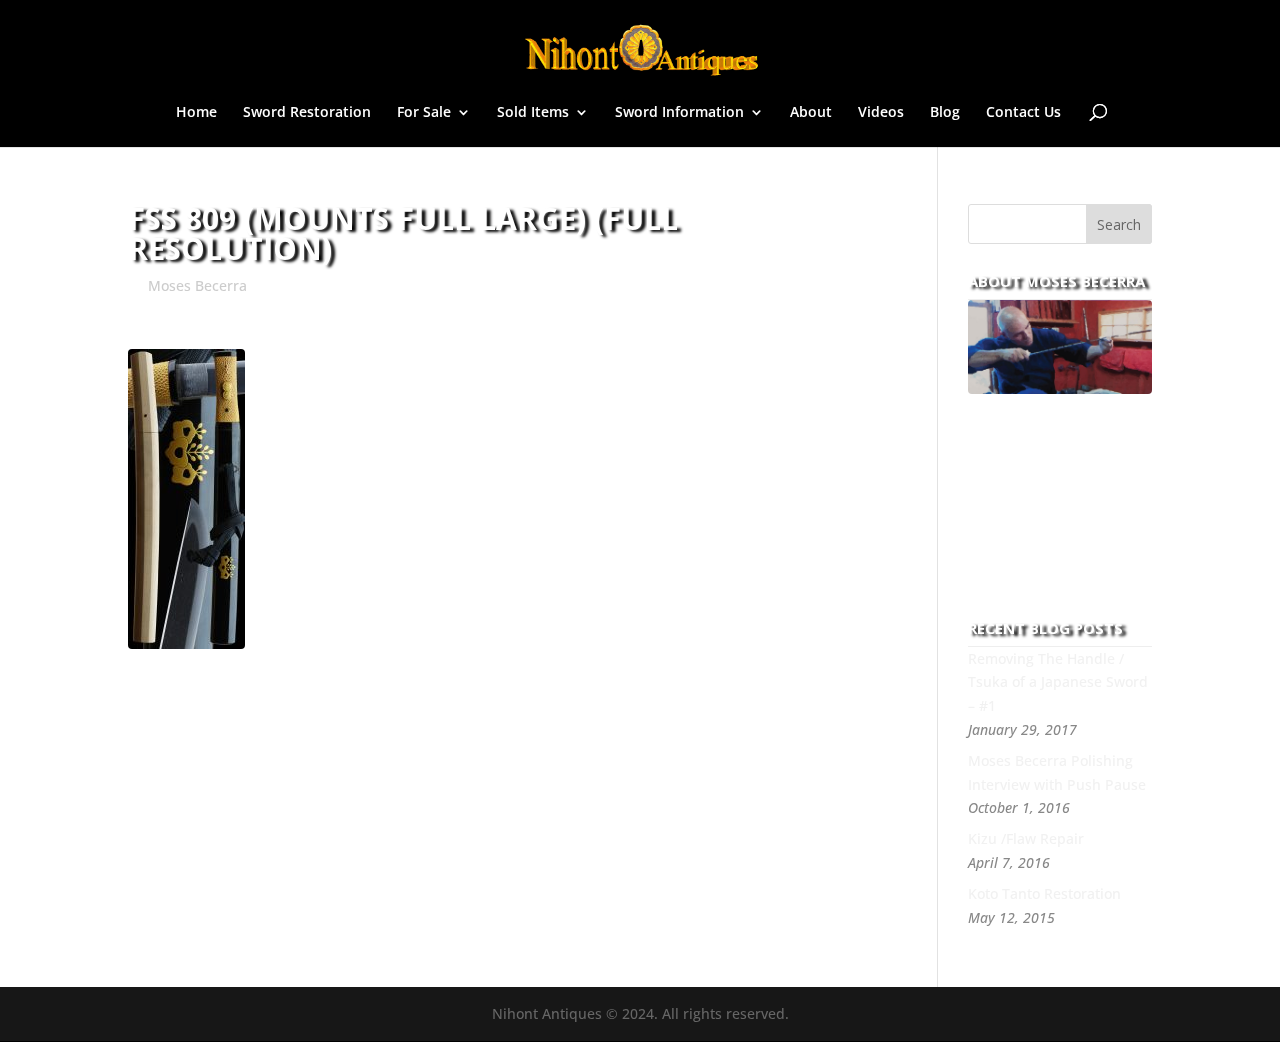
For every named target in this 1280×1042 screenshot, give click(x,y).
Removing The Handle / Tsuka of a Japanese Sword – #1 (1058, 682)
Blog (945, 113)
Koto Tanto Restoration (1044, 893)
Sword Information (679, 113)
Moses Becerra (197, 285)
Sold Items (533, 113)
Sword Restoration (307, 113)
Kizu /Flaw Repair (1026, 838)
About (811, 113)
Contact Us (1023, 113)
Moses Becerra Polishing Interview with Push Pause (1057, 772)
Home (196, 113)
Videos (881, 113)
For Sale (424, 113)
